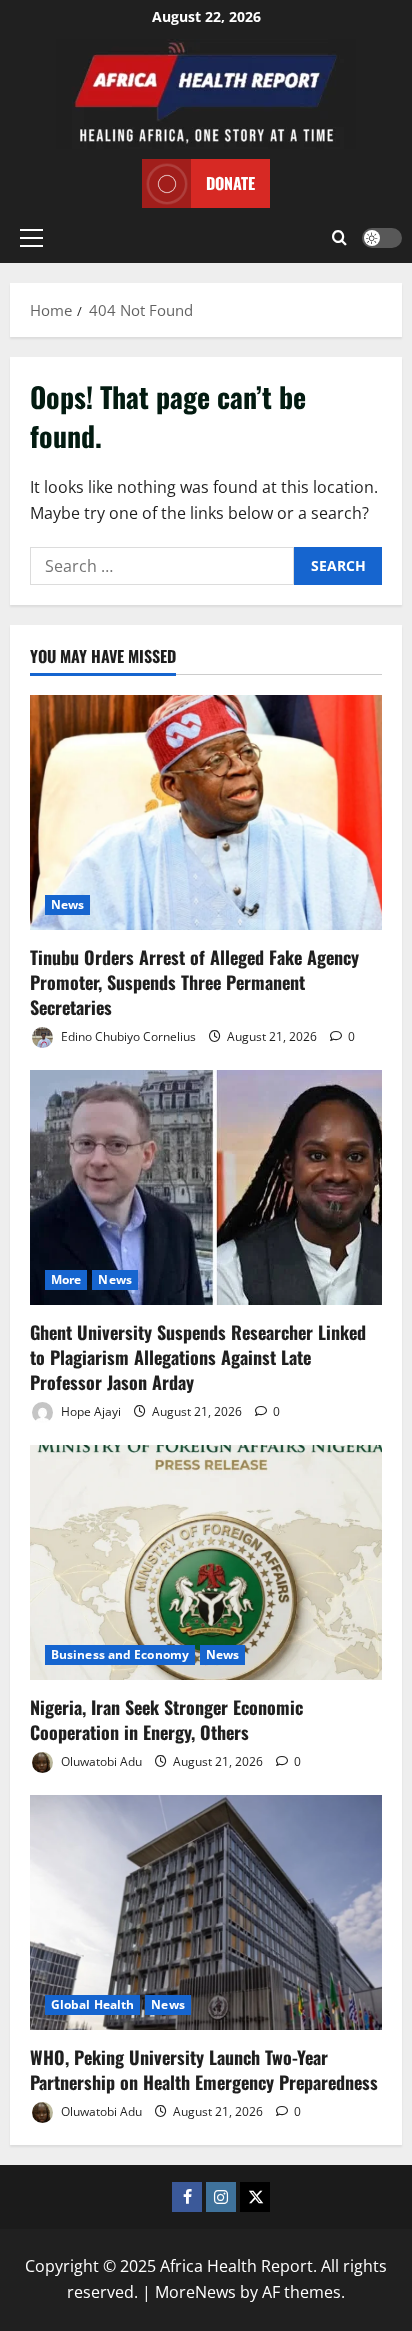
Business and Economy (120, 1654)
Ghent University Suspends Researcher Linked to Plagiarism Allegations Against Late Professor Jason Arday (198, 1357)
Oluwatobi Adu (100, 1761)
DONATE (230, 183)
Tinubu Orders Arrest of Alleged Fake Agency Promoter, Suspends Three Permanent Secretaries (194, 982)
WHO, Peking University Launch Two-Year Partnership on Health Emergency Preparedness (204, 2069)
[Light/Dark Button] (382, 238)
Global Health (92, 2004)
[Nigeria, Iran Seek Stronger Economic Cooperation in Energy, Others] (206, 1562)
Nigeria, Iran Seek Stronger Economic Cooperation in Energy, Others (166, 1719)
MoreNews (195, 2292)
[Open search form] (339, 238)
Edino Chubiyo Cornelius (127, 1036)
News (67, 904)
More (66, 1279)
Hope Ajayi (89, 1411)
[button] (31, 238)
